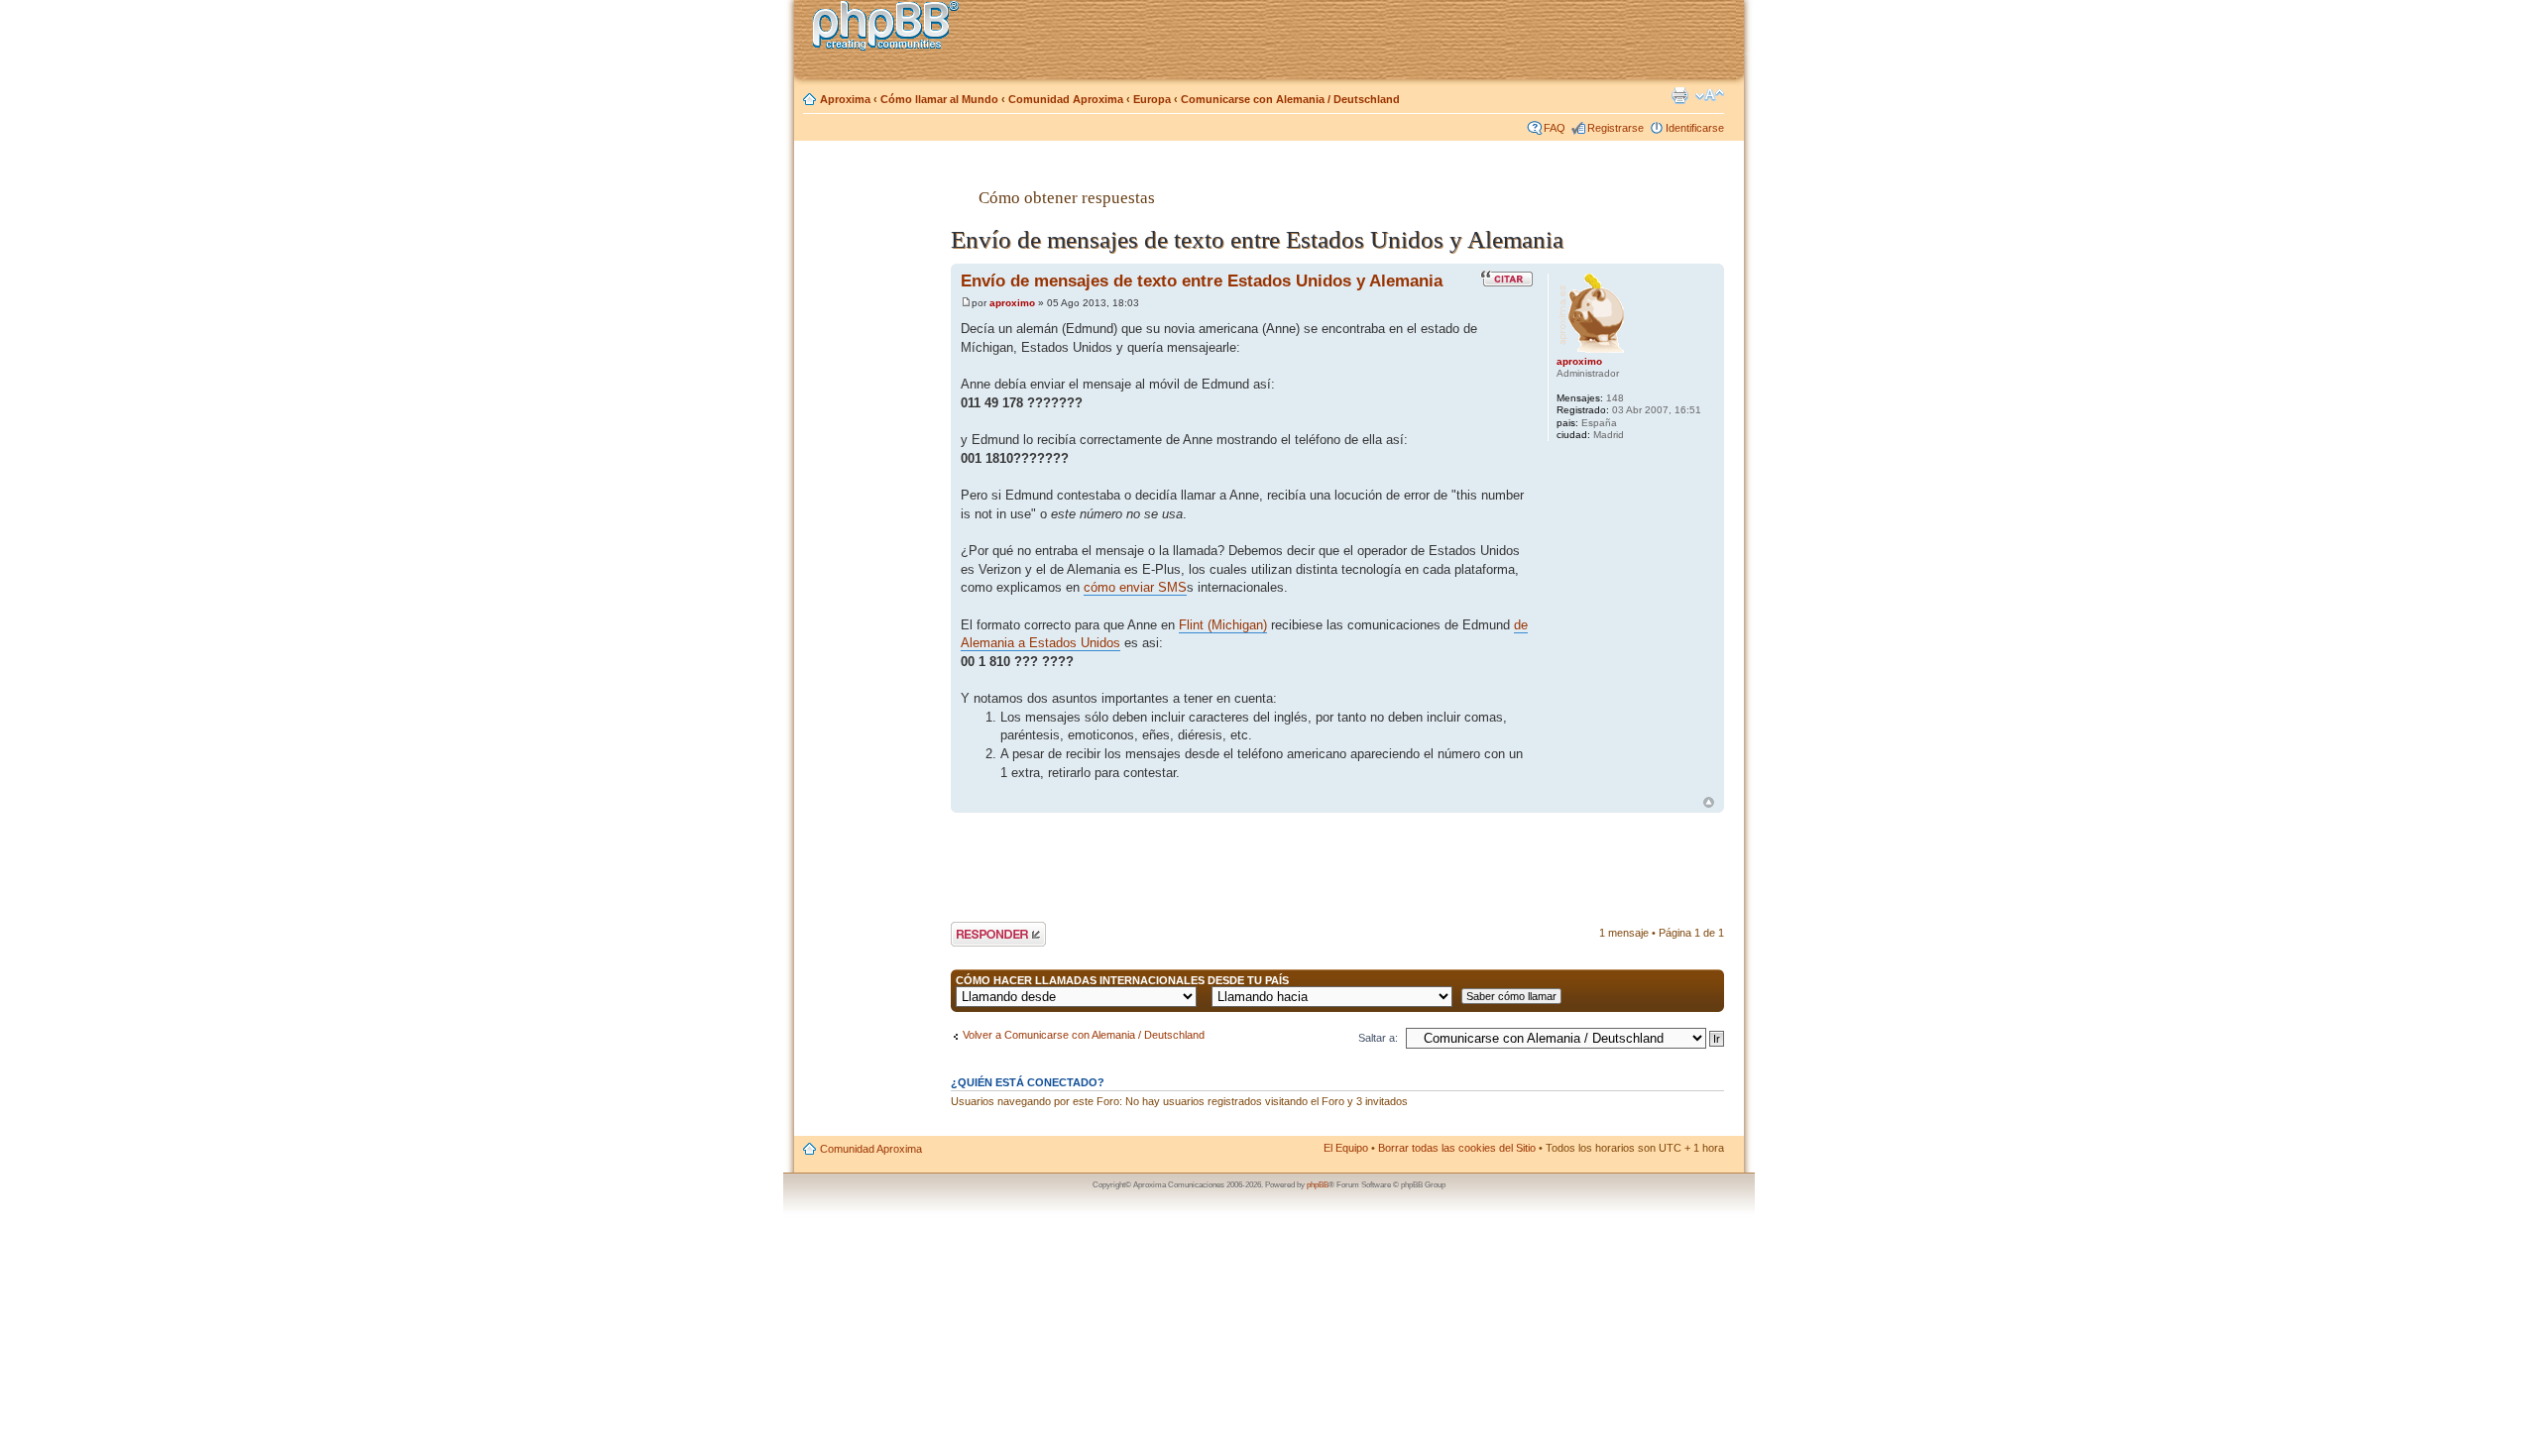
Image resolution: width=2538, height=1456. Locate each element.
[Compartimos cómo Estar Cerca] (891, 28)
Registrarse (1615, 128)
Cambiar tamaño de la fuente (1710, 95)
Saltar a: (1378, 1038)
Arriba (1709, 802)
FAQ (1555, 128)
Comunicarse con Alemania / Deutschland (1290, 99)
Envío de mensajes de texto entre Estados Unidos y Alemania (1202, 280)
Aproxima (845, 99)
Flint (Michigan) (1223, 625)
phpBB (1318, 1185)
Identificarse (1695, 128)
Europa (1152, 99)
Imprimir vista (1679, 95)
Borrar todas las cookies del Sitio (1457, 1148)
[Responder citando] (1507, 279)
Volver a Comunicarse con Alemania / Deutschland (1084, 1035)
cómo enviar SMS (1135, 587)
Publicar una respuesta (981, 934)
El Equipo (1346, 1148)
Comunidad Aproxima (1066, 99)
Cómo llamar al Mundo (939, 99)
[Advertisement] (873, 469)
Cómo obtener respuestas (1067, 197)
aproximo (1012, 303)
